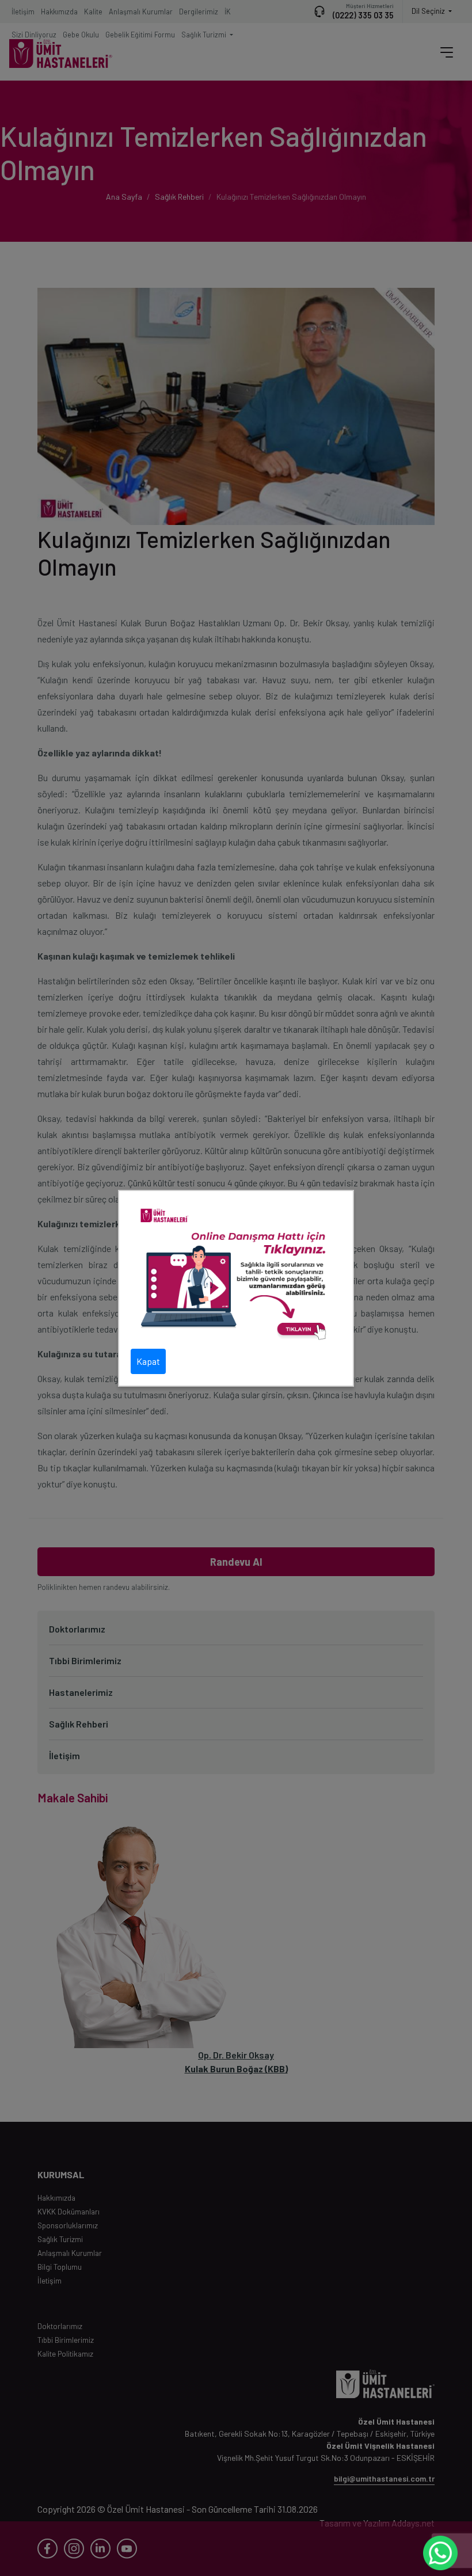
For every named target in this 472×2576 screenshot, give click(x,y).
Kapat (148, 1361)
